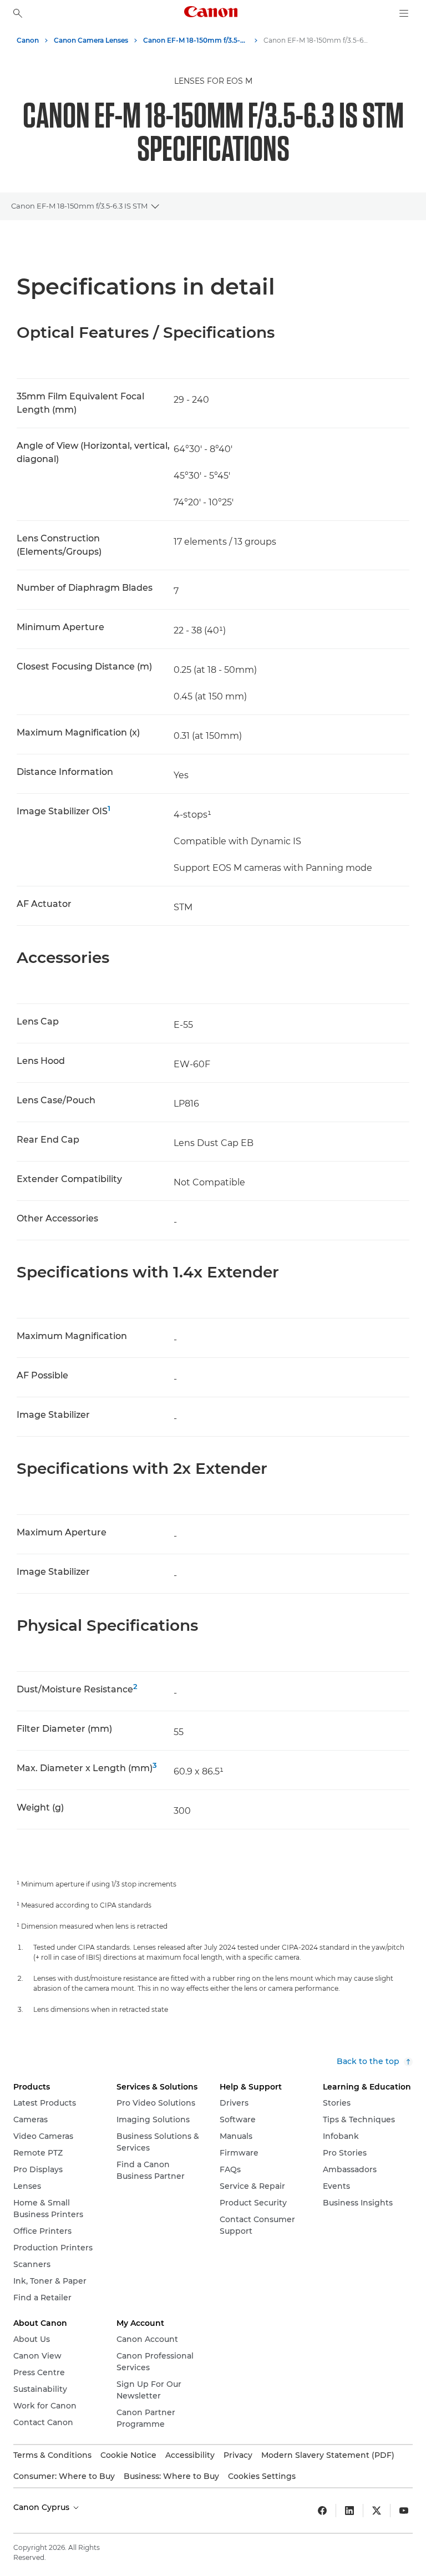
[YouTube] (404, 2511)
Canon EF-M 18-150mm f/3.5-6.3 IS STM (79, 206)
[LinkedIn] (349, 2511)
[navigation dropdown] (404, 13)
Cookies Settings (262, 2476)
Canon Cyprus (42, 2507)
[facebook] (322, 2511)
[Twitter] (377, 2511)
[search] (18, 13)
